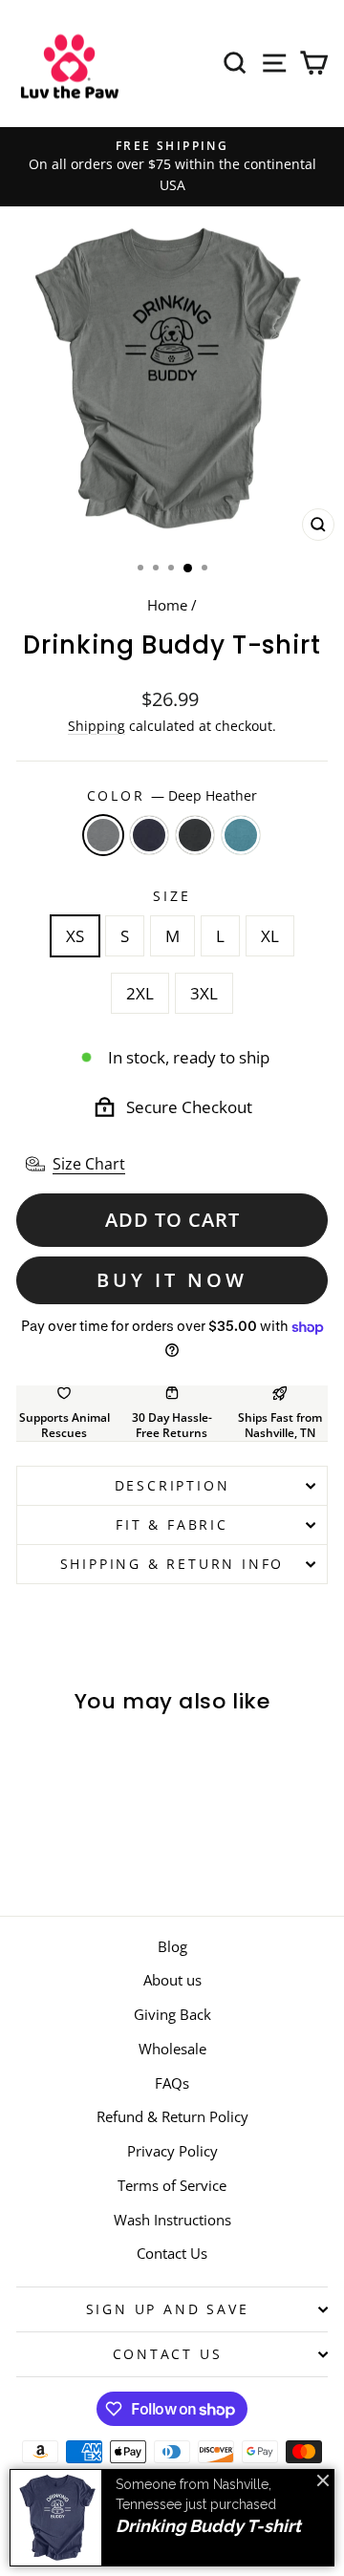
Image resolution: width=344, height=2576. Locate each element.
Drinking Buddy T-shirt (208, 2526)
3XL (204, 993)
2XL (140, 993)
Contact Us (172, 2253)
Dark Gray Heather (195, 835)
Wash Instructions (172, 2220)
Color (172, 795)
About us (172, 1980)
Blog (172, 1946)
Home (167, 605)
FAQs (172, 2083)
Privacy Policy (172, 2151)
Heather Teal (241, 835)
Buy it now (172, 1280)
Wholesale (172, 2049)
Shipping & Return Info (172, 1564)
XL (270, 936)
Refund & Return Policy (172, 2116)
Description (172, 1485)
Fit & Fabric (172, 1524)
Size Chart (89, 1164)
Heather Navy (149, 835)
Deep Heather (103, 835)
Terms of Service (172, 2185)
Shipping (97, 726)
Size (172, 896)
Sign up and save (168, 2309)
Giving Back (172, 2014)
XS (75, 936)
